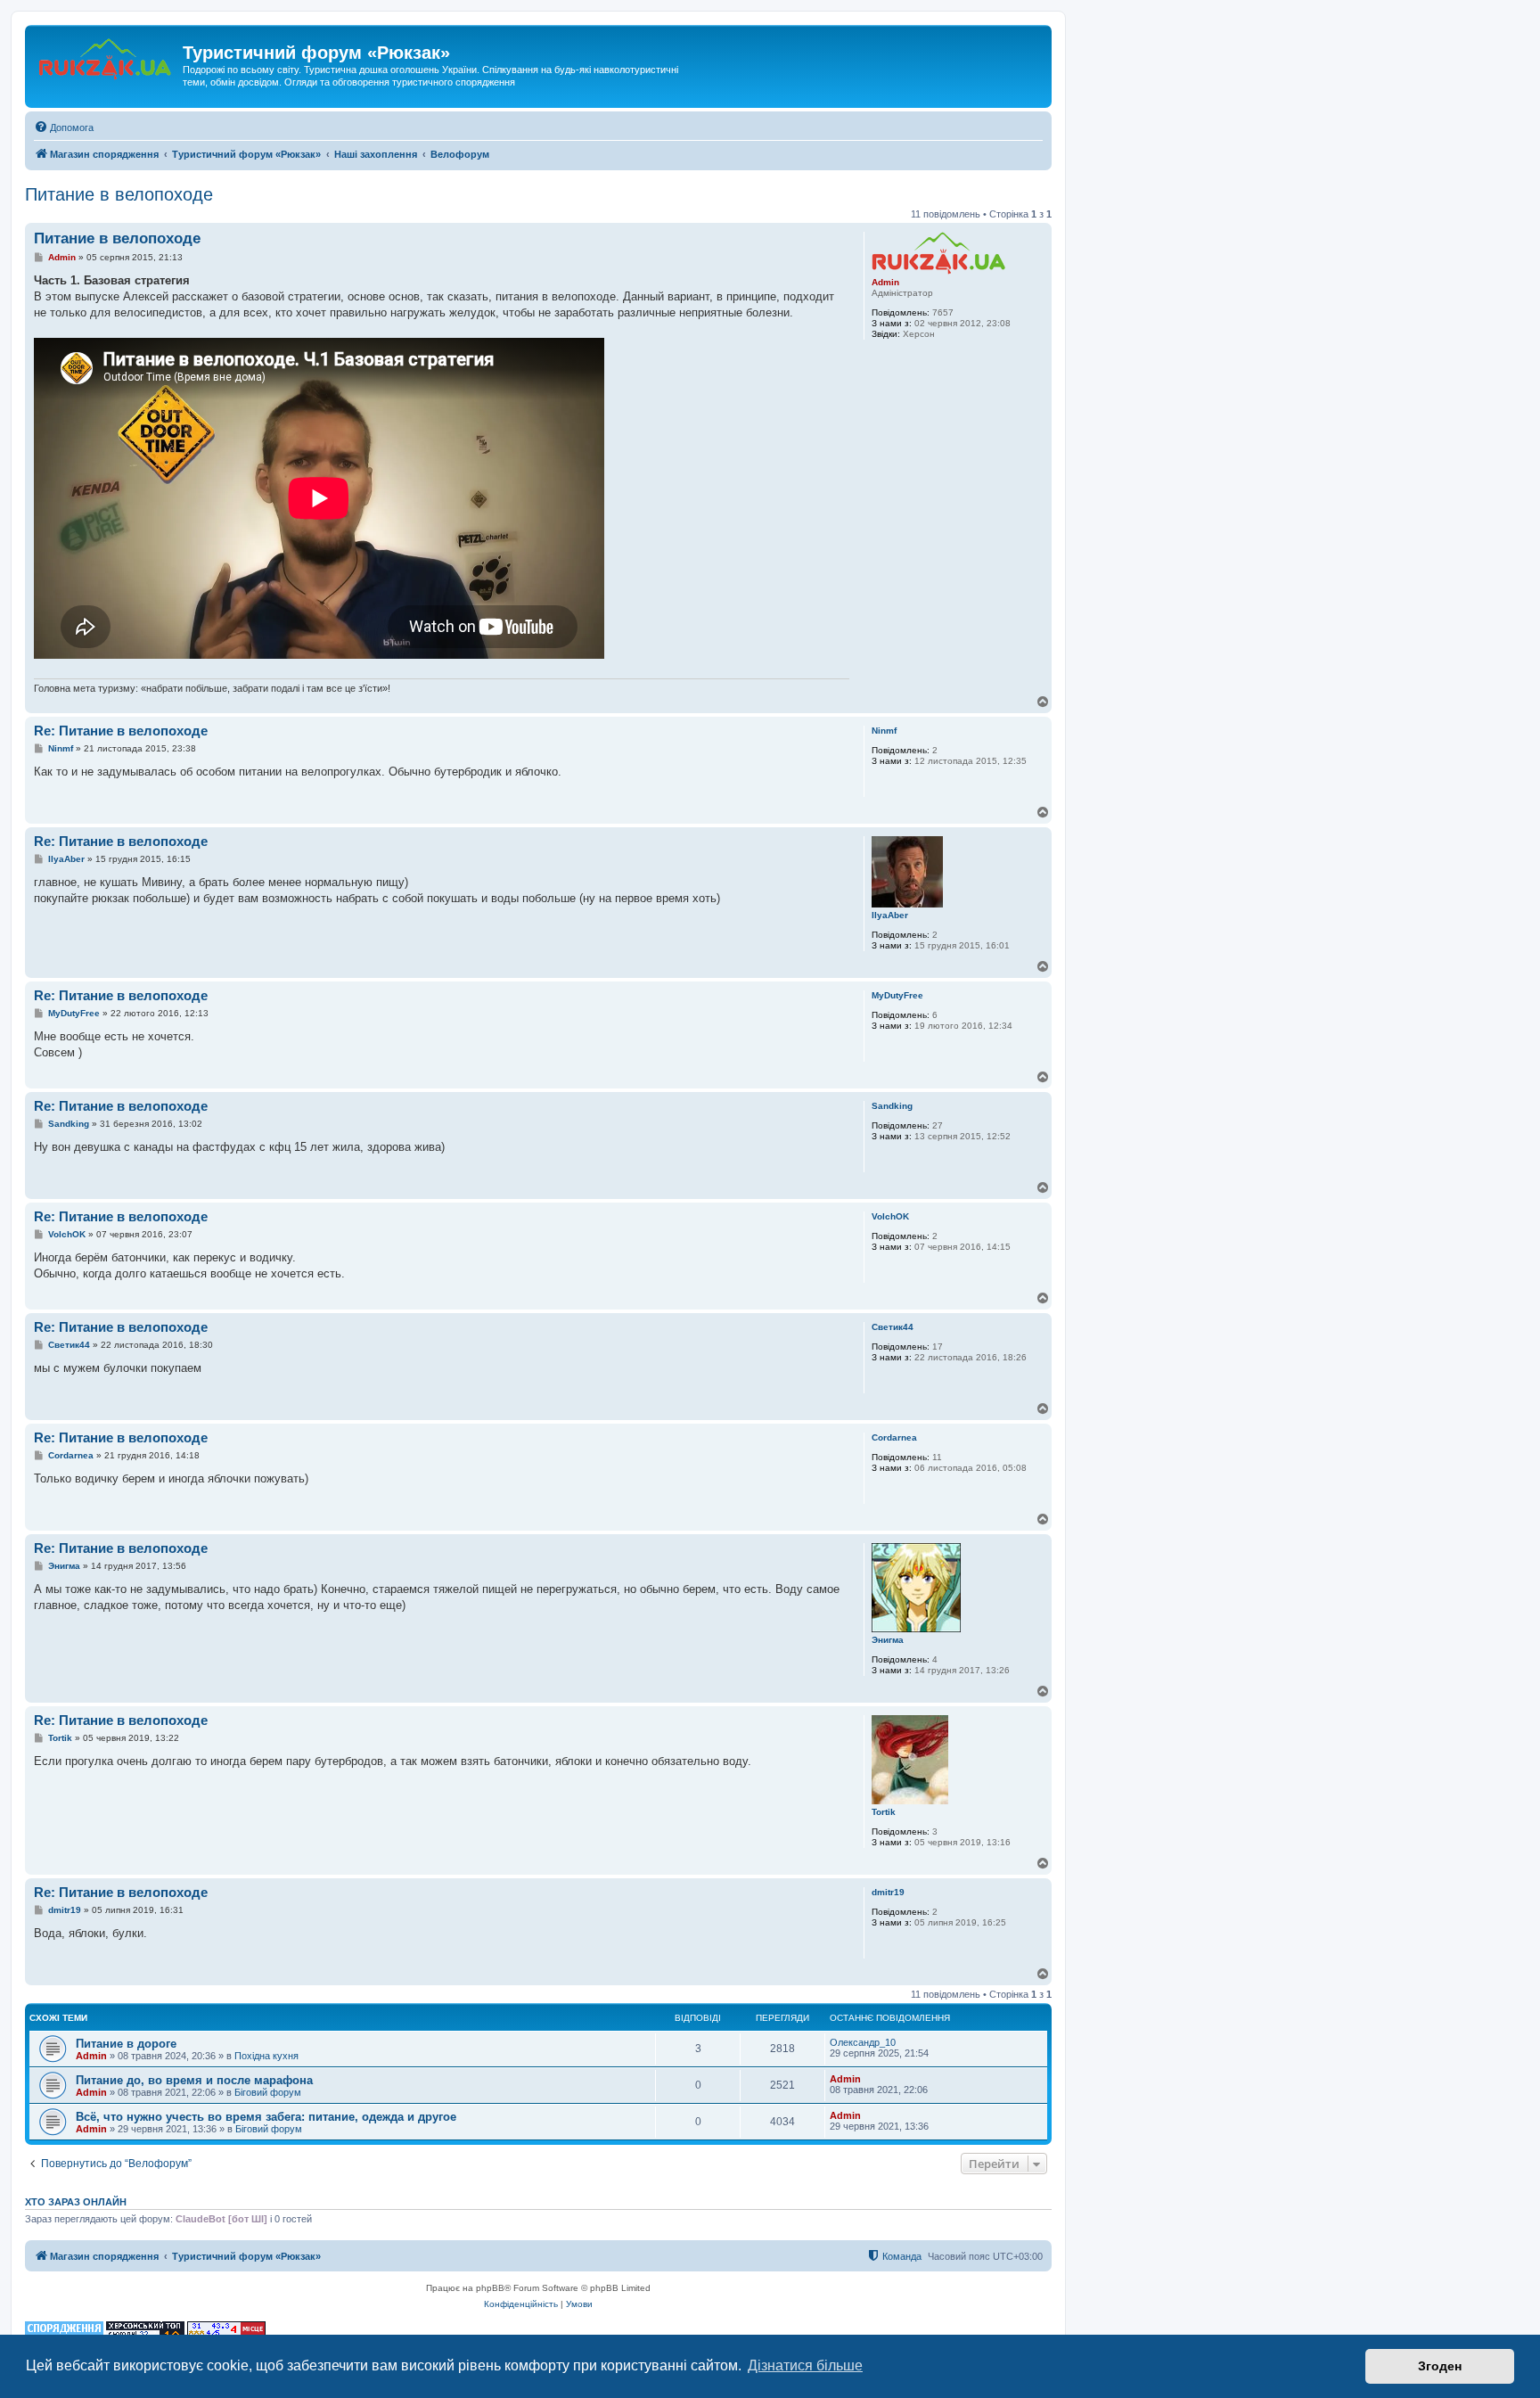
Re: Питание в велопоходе (121, 731)
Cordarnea (894, 1437)
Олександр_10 (863, 2042)
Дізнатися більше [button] (805, 2365)
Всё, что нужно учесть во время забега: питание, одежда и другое (266, 2117)
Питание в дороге (126, 2044)
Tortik (884, 1812)
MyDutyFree (897, 995)
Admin (885, 282)
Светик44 (893, 1327)
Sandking (892, 1106)
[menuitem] (64, 127)
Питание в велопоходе (119, 194)
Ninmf (884, 731)
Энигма (888, 1640)
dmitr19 (888, 1892)
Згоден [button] (1440, 2366)
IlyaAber (890, 915)
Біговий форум (268, 2092)
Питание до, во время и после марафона (194, 2080)
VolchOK (890, 1216)
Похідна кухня (266, 2056)
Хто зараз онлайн (76, 2202)
